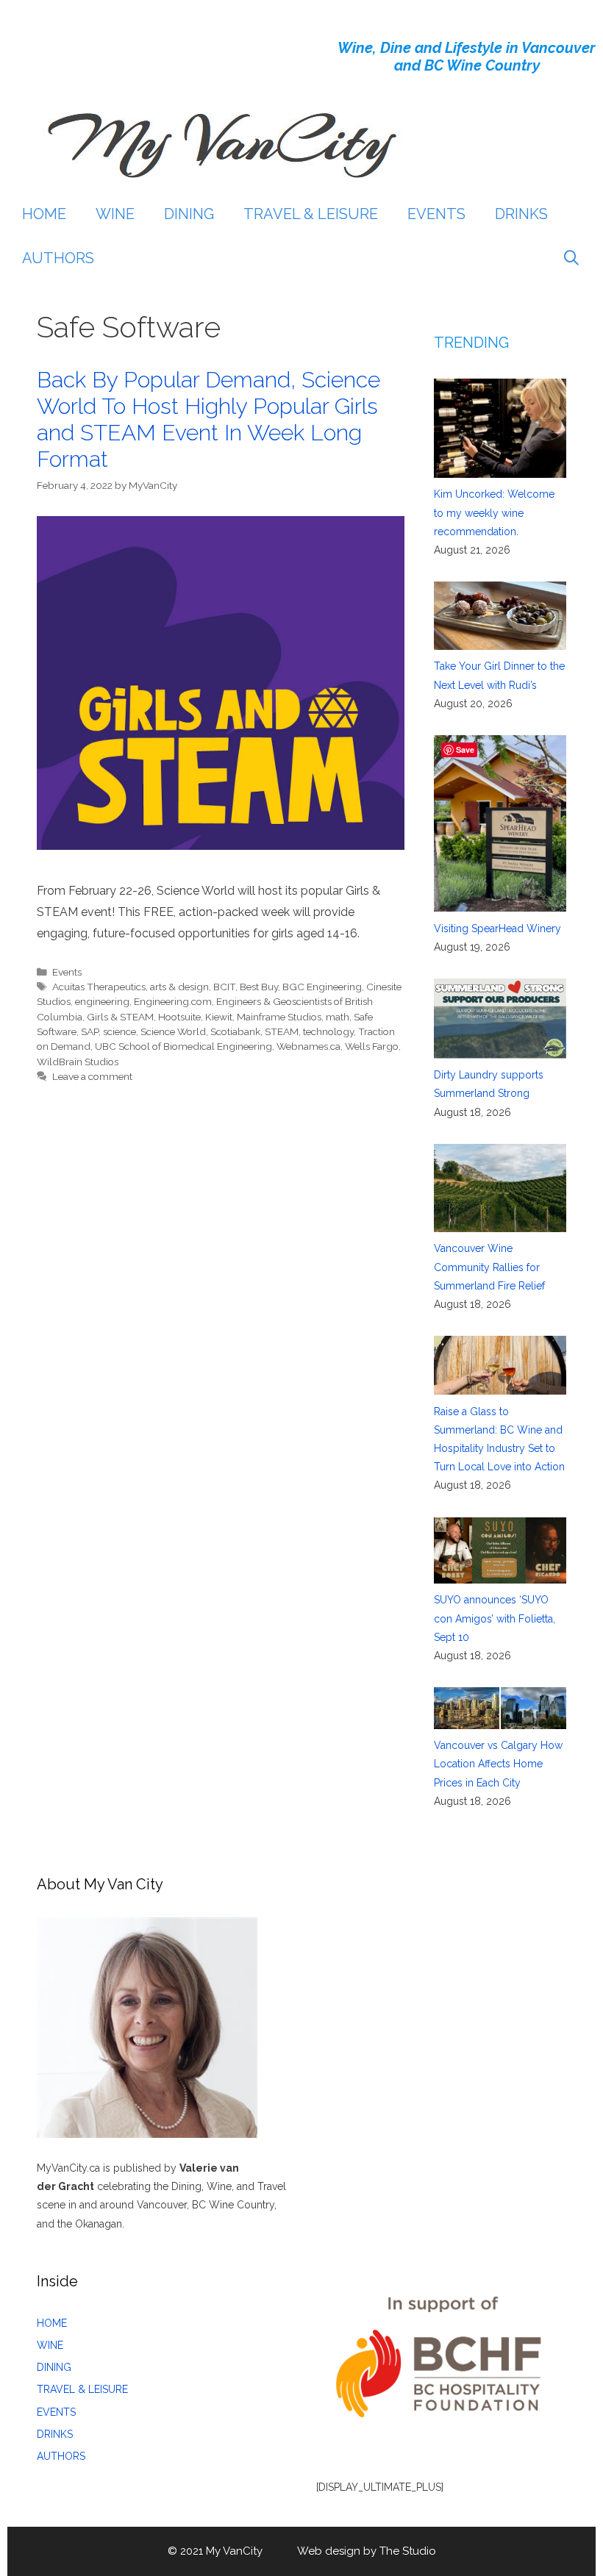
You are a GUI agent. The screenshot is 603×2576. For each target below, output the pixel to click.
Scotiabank (235, 1031)
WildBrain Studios (78, 1062)
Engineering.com (173, 1001)
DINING (189, 214)
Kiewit (219, 1017)
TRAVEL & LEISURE (311, 214)
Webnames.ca (308, 1046)
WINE (115, 214)
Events (67, 972)
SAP (90, 1031)
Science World (173, 1031)
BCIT (224, 987)
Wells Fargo (372, 1046)
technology (328, 1031)
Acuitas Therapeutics (99, 987)
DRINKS (521, 214)
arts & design (179, 987)
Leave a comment (92, 1076)
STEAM (282, 1031)
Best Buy (259, 987)
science (119, 1031)
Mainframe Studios (279, 1017)
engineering (102, 1001)
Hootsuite (179, 1017)
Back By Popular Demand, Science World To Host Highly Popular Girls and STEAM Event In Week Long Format (208, 419)
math (338, 1017)
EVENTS (436, 214)
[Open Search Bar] (571, 258)
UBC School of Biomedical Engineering (183, 1046)
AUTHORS (58, 258)
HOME (44, 214)
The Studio (408, 2551)
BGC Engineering (322, 987)
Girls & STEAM (120, 1017)
